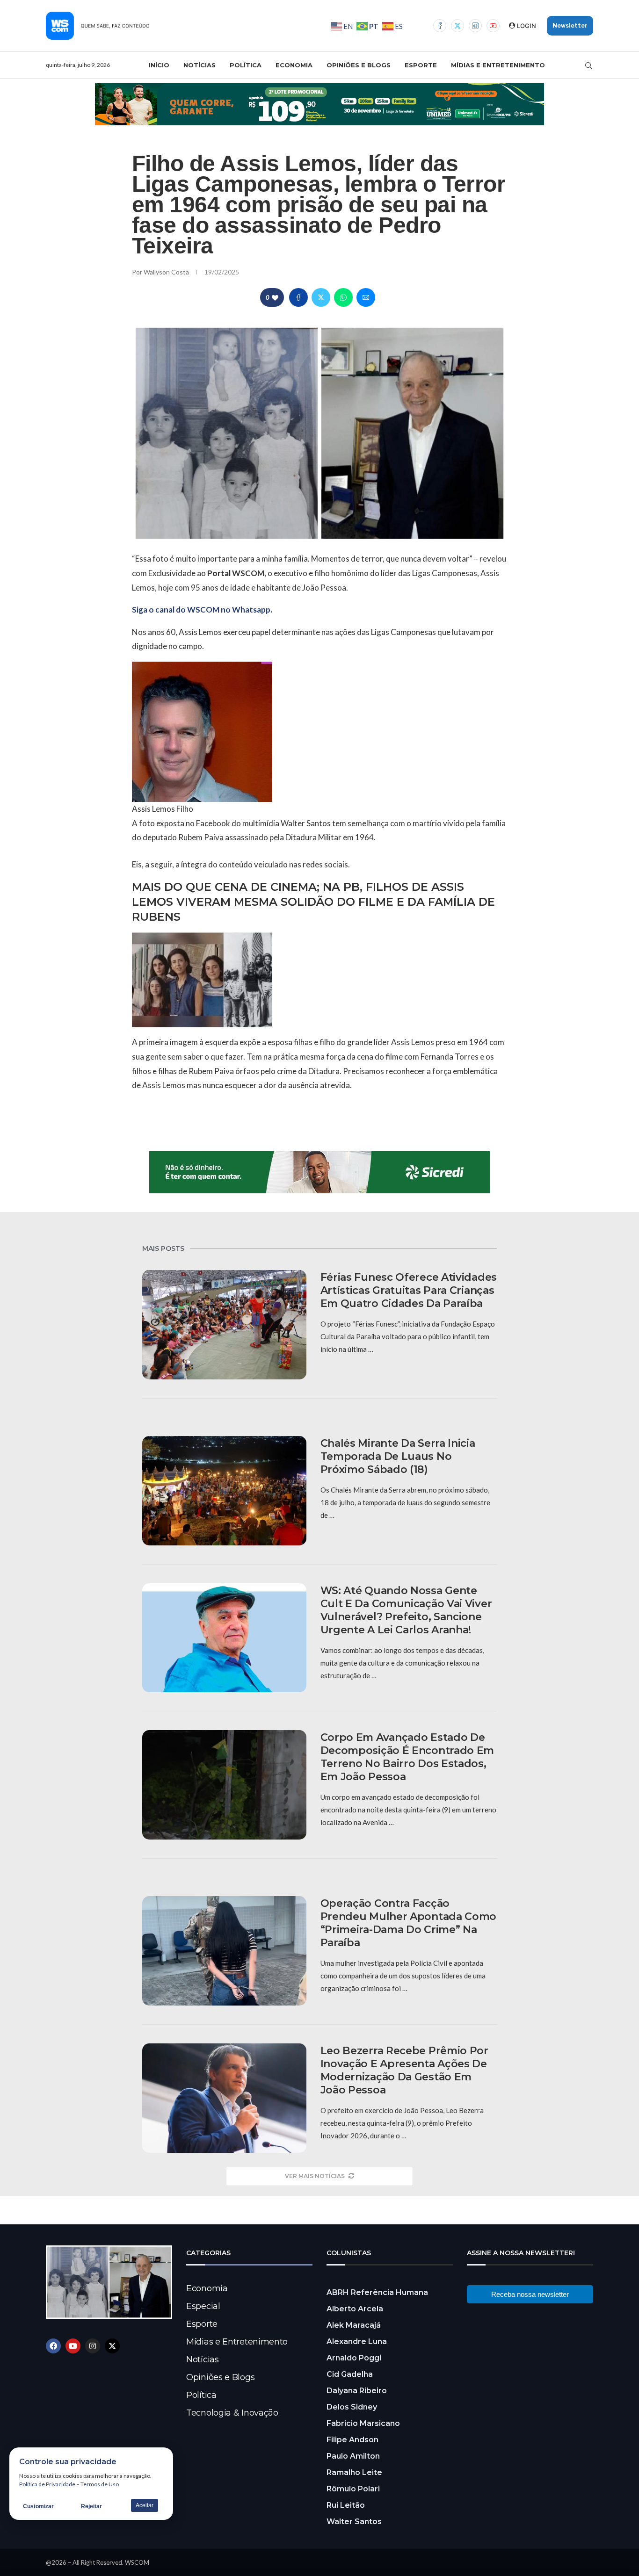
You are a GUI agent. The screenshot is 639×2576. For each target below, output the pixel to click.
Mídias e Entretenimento (498, 65)
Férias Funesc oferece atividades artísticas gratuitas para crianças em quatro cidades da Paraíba (409, 1290)
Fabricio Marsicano (363, 2423)
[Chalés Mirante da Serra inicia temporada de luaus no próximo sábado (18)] (224, 1491)
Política (246, 65)
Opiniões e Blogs (359, 65)
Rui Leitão (346, 2505)
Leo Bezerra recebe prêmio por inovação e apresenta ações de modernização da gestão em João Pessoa (404, 2070)
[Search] (588, 65)
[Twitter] (457, 26)
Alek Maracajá (354, 2325)
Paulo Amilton (353, 2456)
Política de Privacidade (47, 2484)
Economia (294, 65)
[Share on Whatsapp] (343, 297)
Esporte (421, 65)
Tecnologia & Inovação (232, 2413)
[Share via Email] (366, 297)
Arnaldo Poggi (354, 2358)
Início (159, 65)
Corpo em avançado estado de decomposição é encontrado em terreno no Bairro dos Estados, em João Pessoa (407, 1757)
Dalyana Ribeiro (357, 2391)
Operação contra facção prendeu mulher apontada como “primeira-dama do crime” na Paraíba (409, 1923)
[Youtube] (493, 26)
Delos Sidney (352, 2407)
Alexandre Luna (357, 2341)
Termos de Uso (100, 2484)
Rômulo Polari (353, 2489)
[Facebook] (440, 26)
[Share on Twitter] (321, 297)
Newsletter (570, 25)
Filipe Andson (352, 2440)
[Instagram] (475, 26)
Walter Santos (354, 2522)
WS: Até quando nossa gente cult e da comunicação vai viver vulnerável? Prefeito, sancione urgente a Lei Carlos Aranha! (406, 1610)
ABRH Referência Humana (377, 2292)
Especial (203, 2306)
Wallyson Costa (167, 272)
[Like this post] (275, 298)
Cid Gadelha (350, 2374)
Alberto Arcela (355, 2309)
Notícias (200, 65)
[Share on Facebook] (298, 297)
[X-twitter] (112, 2346)
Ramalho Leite (354, 2472)
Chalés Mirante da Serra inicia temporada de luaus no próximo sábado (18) (398, 1456)
